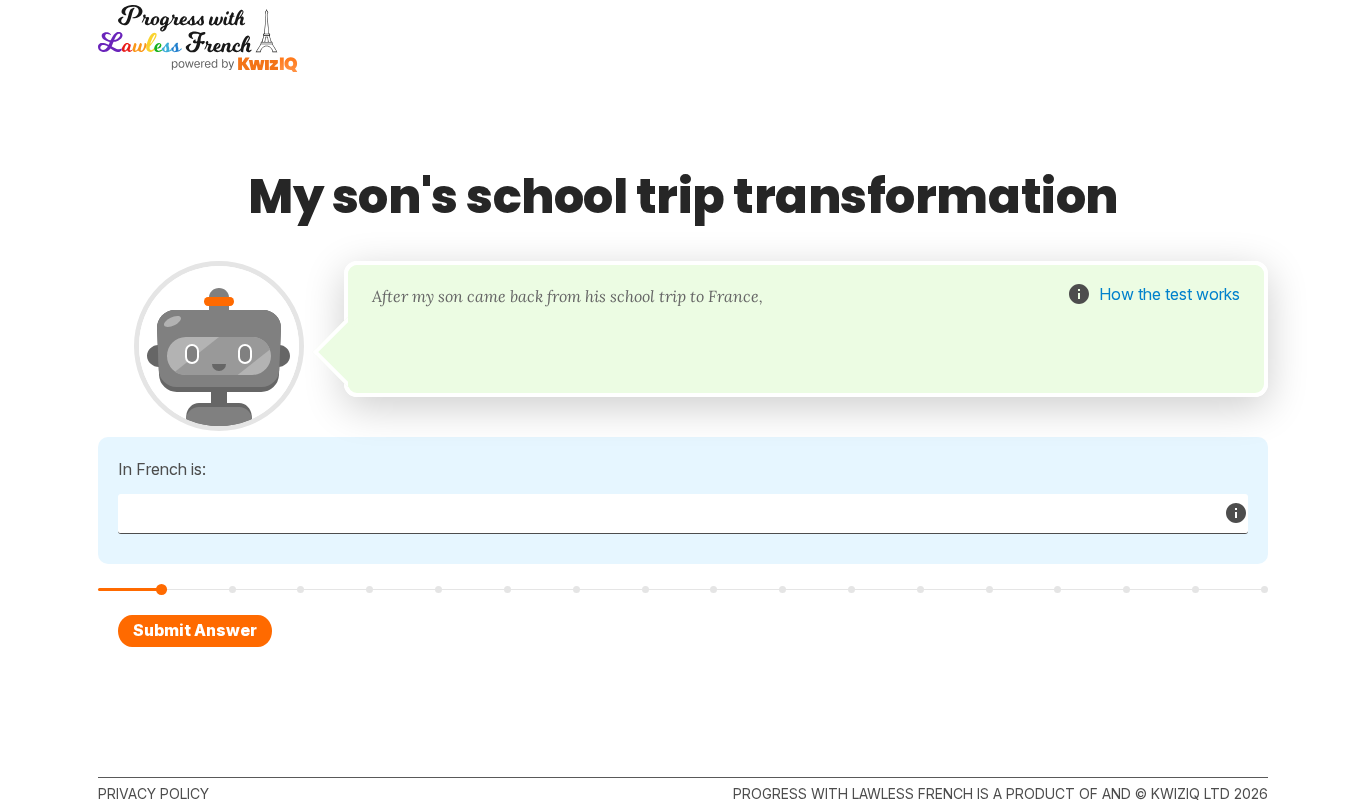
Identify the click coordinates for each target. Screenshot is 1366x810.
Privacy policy (153, 793)
